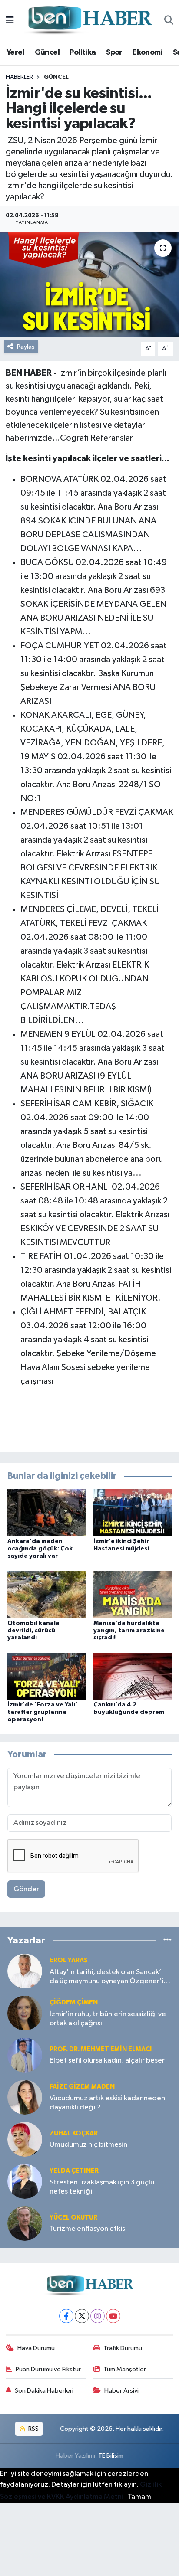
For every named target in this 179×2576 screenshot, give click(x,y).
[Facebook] (66, 2316)
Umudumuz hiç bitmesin (88, 2145)
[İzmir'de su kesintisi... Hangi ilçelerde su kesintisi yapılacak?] (89, 284)
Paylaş (26, 347)
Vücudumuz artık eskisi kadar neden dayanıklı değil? (107, 2103)
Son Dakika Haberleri (44, 2391)
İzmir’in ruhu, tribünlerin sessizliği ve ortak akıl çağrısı (108, 2019)
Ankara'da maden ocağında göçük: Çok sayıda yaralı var (40, 1549)
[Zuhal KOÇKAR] (25, 2139)
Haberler (19, 77)
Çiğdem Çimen (74, 2002)
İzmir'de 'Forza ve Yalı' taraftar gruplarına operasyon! (42, 1712)
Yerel (15, 52)
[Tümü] (167, 1940)
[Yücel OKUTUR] (25, 2223)
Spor (114, 52)
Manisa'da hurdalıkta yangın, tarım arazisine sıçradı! (129, 1631)
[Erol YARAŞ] (25, 1971)
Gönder (26, 1889)
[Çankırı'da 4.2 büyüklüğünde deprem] (133, 1676)
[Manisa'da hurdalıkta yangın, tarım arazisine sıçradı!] (133, 1594)
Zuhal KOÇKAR (74, 2133)
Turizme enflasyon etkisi (88, 2229)
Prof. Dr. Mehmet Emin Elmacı (101, 2049)
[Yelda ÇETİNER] (25, 2181)
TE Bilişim (111, 2456)
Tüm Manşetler (125, 2369)
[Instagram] (98, 2316)
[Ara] (169, 21)
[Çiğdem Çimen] (25, 2013)
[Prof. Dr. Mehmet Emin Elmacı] (25, 2055)
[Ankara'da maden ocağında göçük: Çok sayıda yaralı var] (47, 1512)
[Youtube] (113, 2316)
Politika (83, 52)
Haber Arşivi (121, 2391)
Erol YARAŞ (69, 1960)
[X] (82, 2316)
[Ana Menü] (10, 21)
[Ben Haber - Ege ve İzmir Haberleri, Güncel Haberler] (89, 21)
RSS (33, 2429)
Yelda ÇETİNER (74, 2171)
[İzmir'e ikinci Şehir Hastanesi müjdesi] (133, 1512)
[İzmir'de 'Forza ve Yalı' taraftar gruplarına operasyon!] (47, 1676)
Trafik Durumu (123, 2348)
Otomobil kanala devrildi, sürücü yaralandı (33, 1631)
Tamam (139, 2497)
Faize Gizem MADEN (82, 2087)
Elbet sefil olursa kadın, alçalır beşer (107, 2061)
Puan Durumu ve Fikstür (48, 2369)
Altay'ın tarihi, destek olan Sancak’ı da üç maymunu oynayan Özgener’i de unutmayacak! (106, 1977)
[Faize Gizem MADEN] (25, 2097)
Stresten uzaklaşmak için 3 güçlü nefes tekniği (102, 2187)
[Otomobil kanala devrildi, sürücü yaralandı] (47, 1594)
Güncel (47, 52)
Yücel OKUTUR (73, 2218)
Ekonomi (148, 52)
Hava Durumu (36, 2348)
